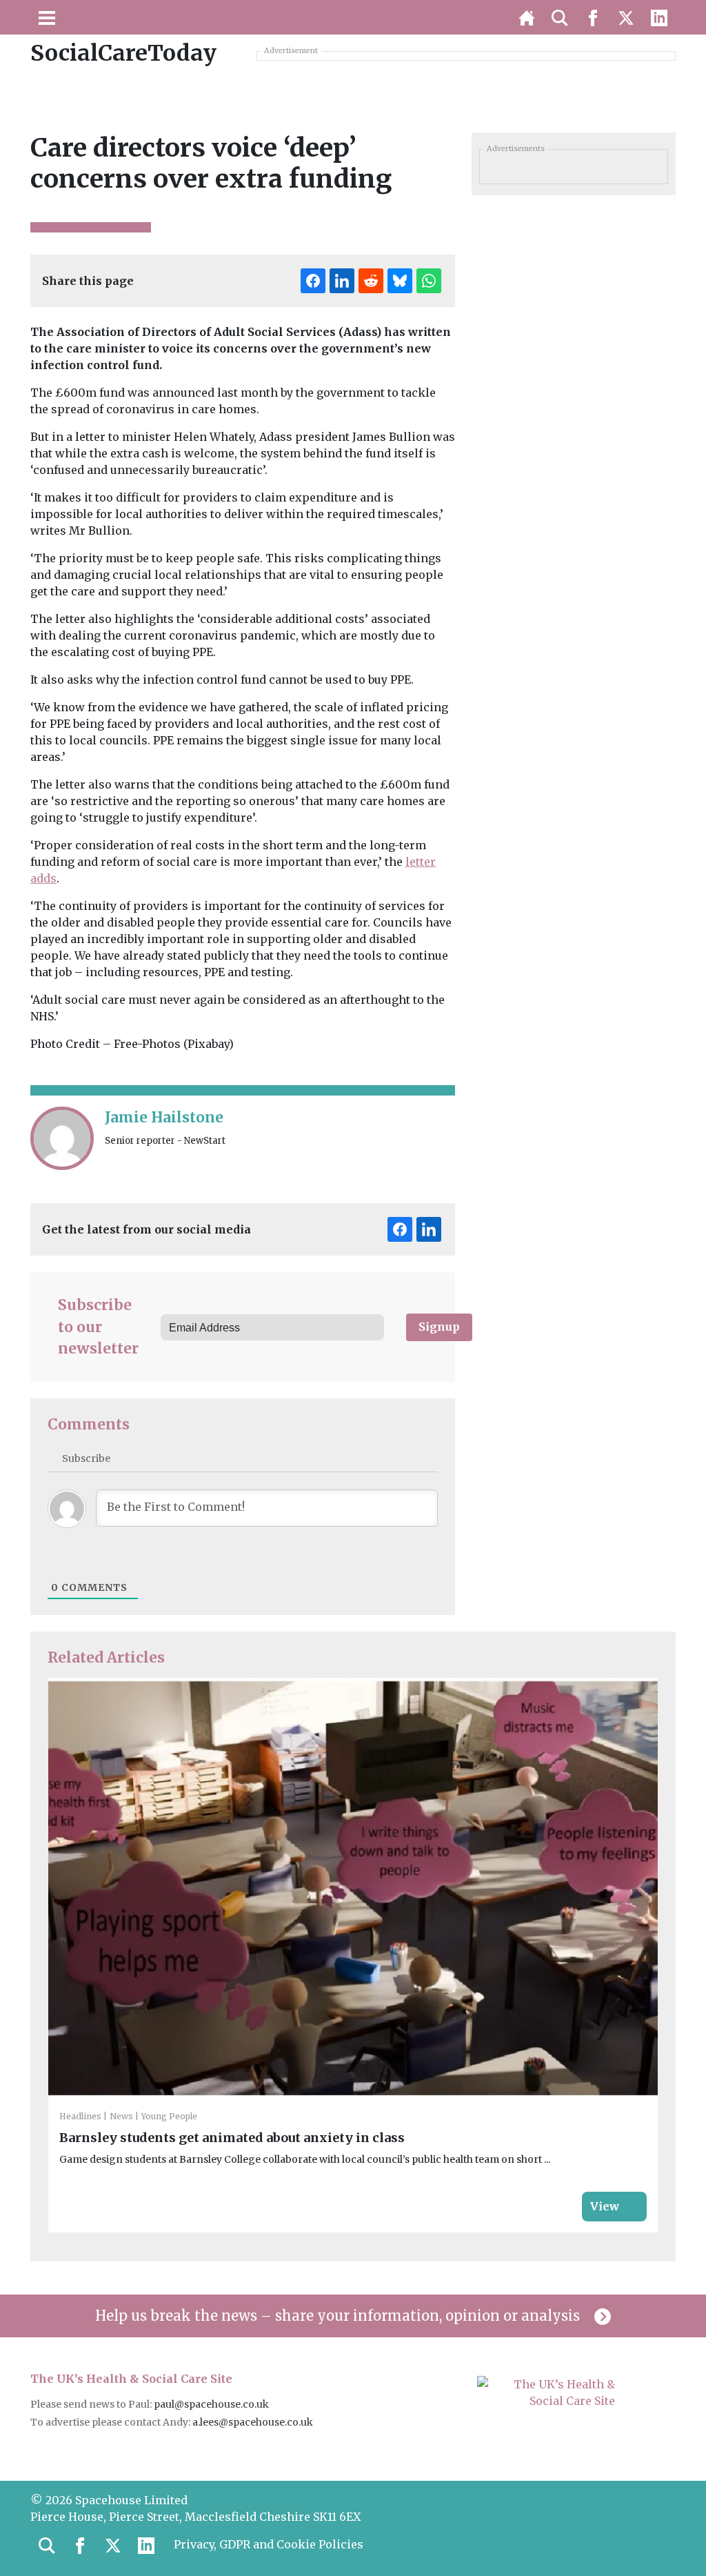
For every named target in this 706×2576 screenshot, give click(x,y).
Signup (439, 1327)
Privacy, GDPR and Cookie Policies (269, 2544)
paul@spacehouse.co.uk (212, 2404)
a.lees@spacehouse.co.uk (254, 2422)
